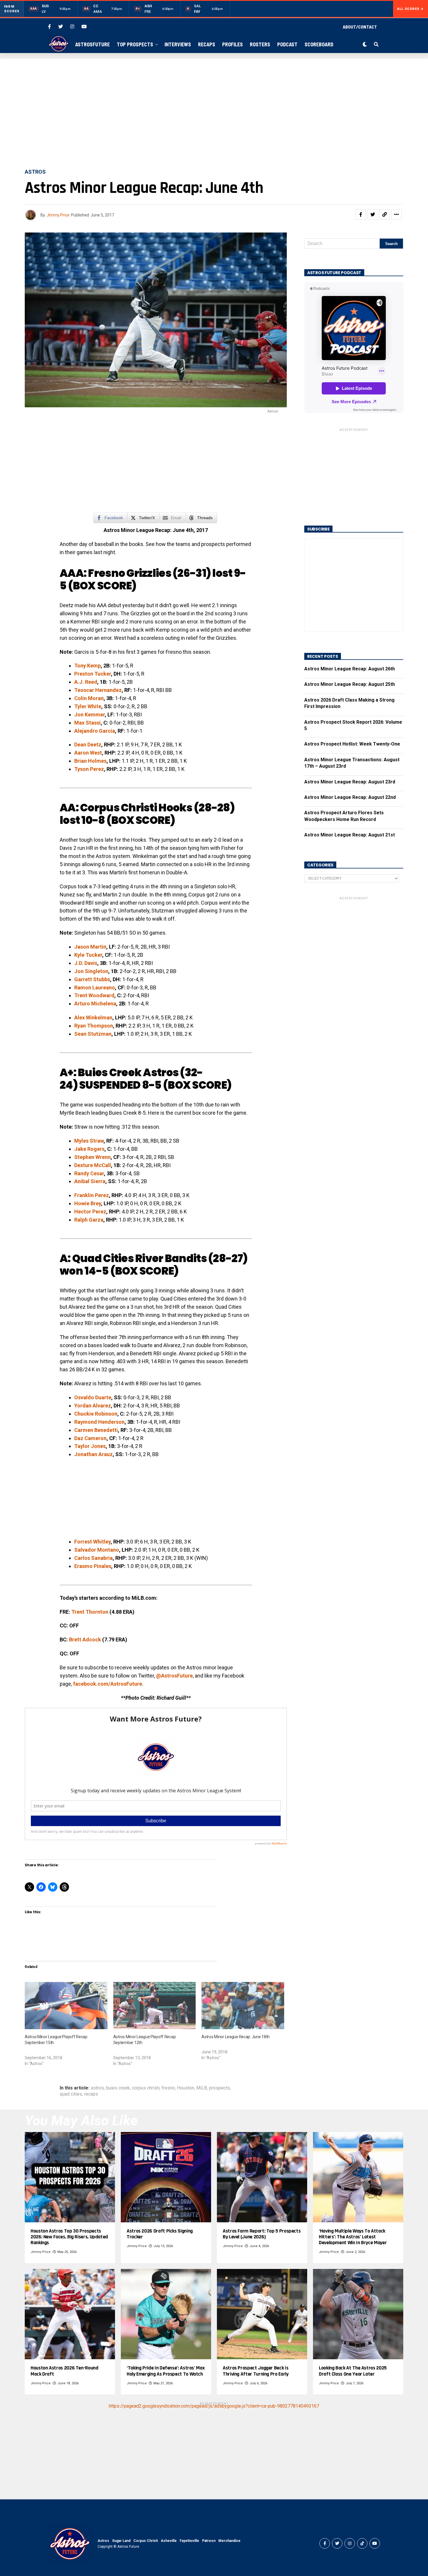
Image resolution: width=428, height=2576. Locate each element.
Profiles (232, 44)
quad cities (71, 2094)
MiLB (202, 2088)
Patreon (209, 2541)
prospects (220, 2088)
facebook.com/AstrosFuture (108, 1684)
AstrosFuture (92, 44)
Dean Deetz (88, 745)
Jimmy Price (58, 215)
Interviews (178, 44)
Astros (103, 2541)
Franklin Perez (92, 1195)
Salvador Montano (97, 1550)
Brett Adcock (85, 1639)
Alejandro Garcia (95, 731)
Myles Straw (89, 1141)
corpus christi (146, 2088)
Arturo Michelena (95, 1004)
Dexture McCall (93, 1165)
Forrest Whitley (92, 1542)
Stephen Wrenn (92, 1157)
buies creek (118, 2088)
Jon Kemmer (90, 715)
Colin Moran (89, 698)
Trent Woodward (94, 995)
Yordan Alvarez (93, 1406)
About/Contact (360, 27)
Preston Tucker (93, 674)
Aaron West (88, 753)
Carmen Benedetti (96, 1430)
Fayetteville (189, 2541)
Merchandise (229, 2541)
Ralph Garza (89, 1220)
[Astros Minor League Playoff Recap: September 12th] (155, 2006)
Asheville (169, 2541)
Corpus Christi (146, 2541)
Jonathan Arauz (93, 1454)
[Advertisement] (214, 114)
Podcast (287, 44)
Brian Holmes (90, 761)
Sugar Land (121, 2541)
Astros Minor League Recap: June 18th (236, 2037)
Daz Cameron (90, 1438)
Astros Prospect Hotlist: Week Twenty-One (352, 744)
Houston (186, 2088)
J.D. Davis (86, 963)
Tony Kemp (87, 666)
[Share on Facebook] (361, 214)
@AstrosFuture (174, 1676)
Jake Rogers (89, 1149)
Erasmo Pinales (93, 1566)
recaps (91, 2094)
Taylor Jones (90, 1446)
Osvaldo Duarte (93, 1397)
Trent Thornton (90, 1612)
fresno (168, 2088)
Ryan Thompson (94, 1026)
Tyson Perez (89, 769)
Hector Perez (90, 1212)
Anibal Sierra (90, 1181)
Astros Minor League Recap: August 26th (350, 669)
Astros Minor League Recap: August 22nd (350, 797)
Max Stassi (87, 723)
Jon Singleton (91, 971)
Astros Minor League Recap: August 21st (350, 835)
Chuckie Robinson (96, 1414)
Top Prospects (135, 44)
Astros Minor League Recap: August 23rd (350, 782)
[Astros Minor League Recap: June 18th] (243, 2006)
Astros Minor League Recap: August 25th (350, 684)
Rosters (260, 44)
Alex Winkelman (93, 1017)
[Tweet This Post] (373, 214)
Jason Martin (90, 947)
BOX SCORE (102, 586)
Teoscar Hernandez (98, 690)
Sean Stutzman (93, 1034)
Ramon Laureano (95, 987)
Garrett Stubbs (92, 979)
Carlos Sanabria (93, 1558)
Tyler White (88, 706)
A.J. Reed (86, 682)
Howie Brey (88, 1203)
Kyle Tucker (88, 955)
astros (97, 2088)
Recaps (207, 44)
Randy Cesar (89, 1173)
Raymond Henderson (99, 1422)
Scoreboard (319, 44)
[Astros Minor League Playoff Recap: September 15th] (66, 2006)
